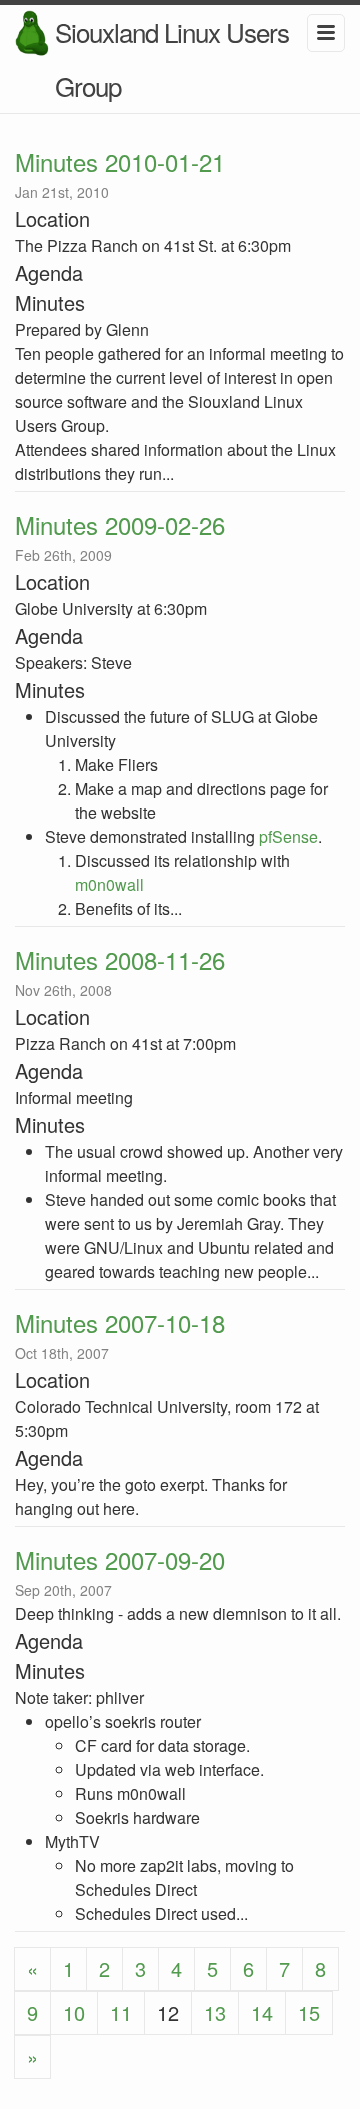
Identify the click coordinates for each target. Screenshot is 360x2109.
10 (74, 2012)
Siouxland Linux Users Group (172, 58)
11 (121, 2012)
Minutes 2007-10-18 (120, 1322)
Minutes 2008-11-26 (120, 959)
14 (262, 2012)
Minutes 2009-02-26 (120, 524)
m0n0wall (109, 884)
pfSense (288, 836)
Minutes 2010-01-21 (120, 161)
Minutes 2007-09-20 (120, 1559)
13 (215, 2012)
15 (309, 2012)
